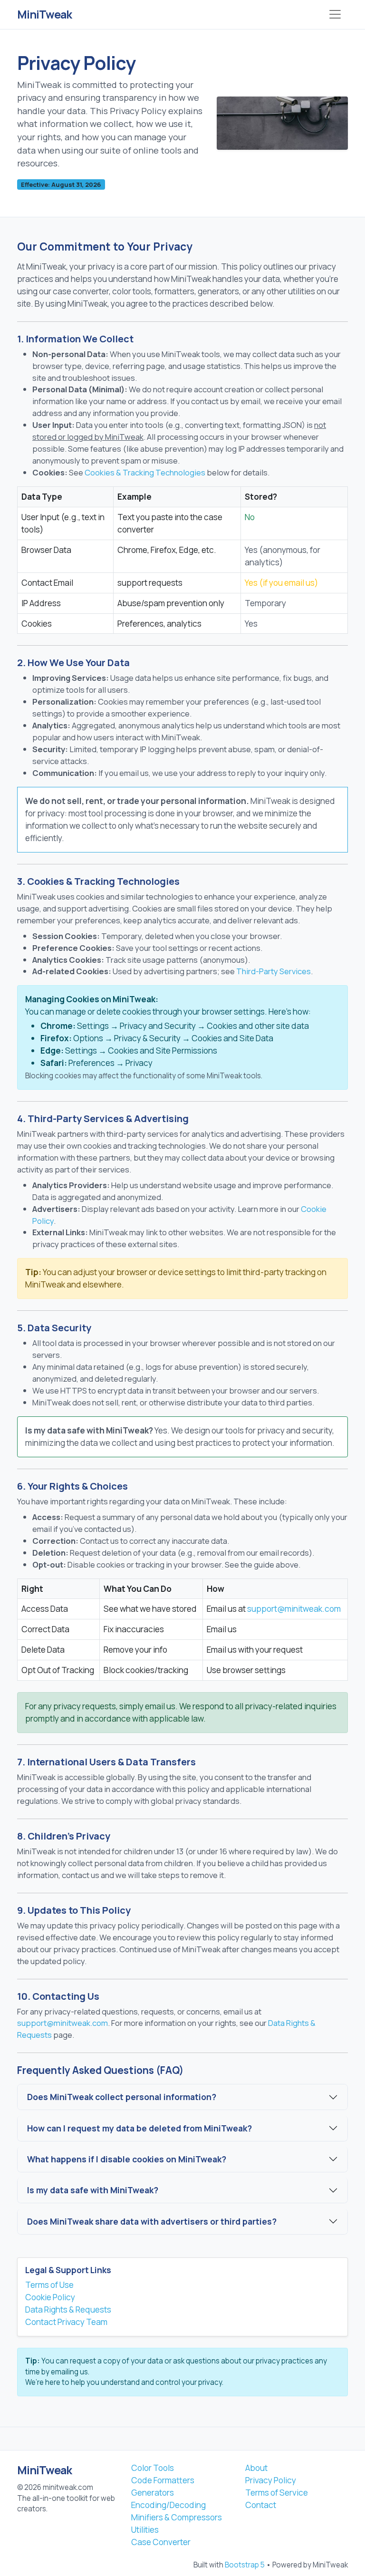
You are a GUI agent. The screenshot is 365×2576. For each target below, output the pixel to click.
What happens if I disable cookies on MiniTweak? (127, 2159)
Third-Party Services (274, 971)
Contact (261, 2505)
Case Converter (161, 2542)
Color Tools (153, 2468)
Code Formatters (163, 2480)
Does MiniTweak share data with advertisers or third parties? (152, 2221)
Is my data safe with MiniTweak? (93, 2190)
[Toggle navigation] (335, 14)
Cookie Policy (50, 2297)
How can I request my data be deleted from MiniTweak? (139, 2128)
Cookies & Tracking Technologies (145, 472)
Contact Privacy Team (66, 2322)
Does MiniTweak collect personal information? (122, 2097)
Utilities (145, 2530)
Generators (153, 2493)
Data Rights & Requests (68, 2310)
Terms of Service (277, 2493)
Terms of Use (49, 2285)
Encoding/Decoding (168, 2505)
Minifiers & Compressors (177, 2517)
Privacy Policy (271, 2480)
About (256, 2468)
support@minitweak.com (294, 1609)
